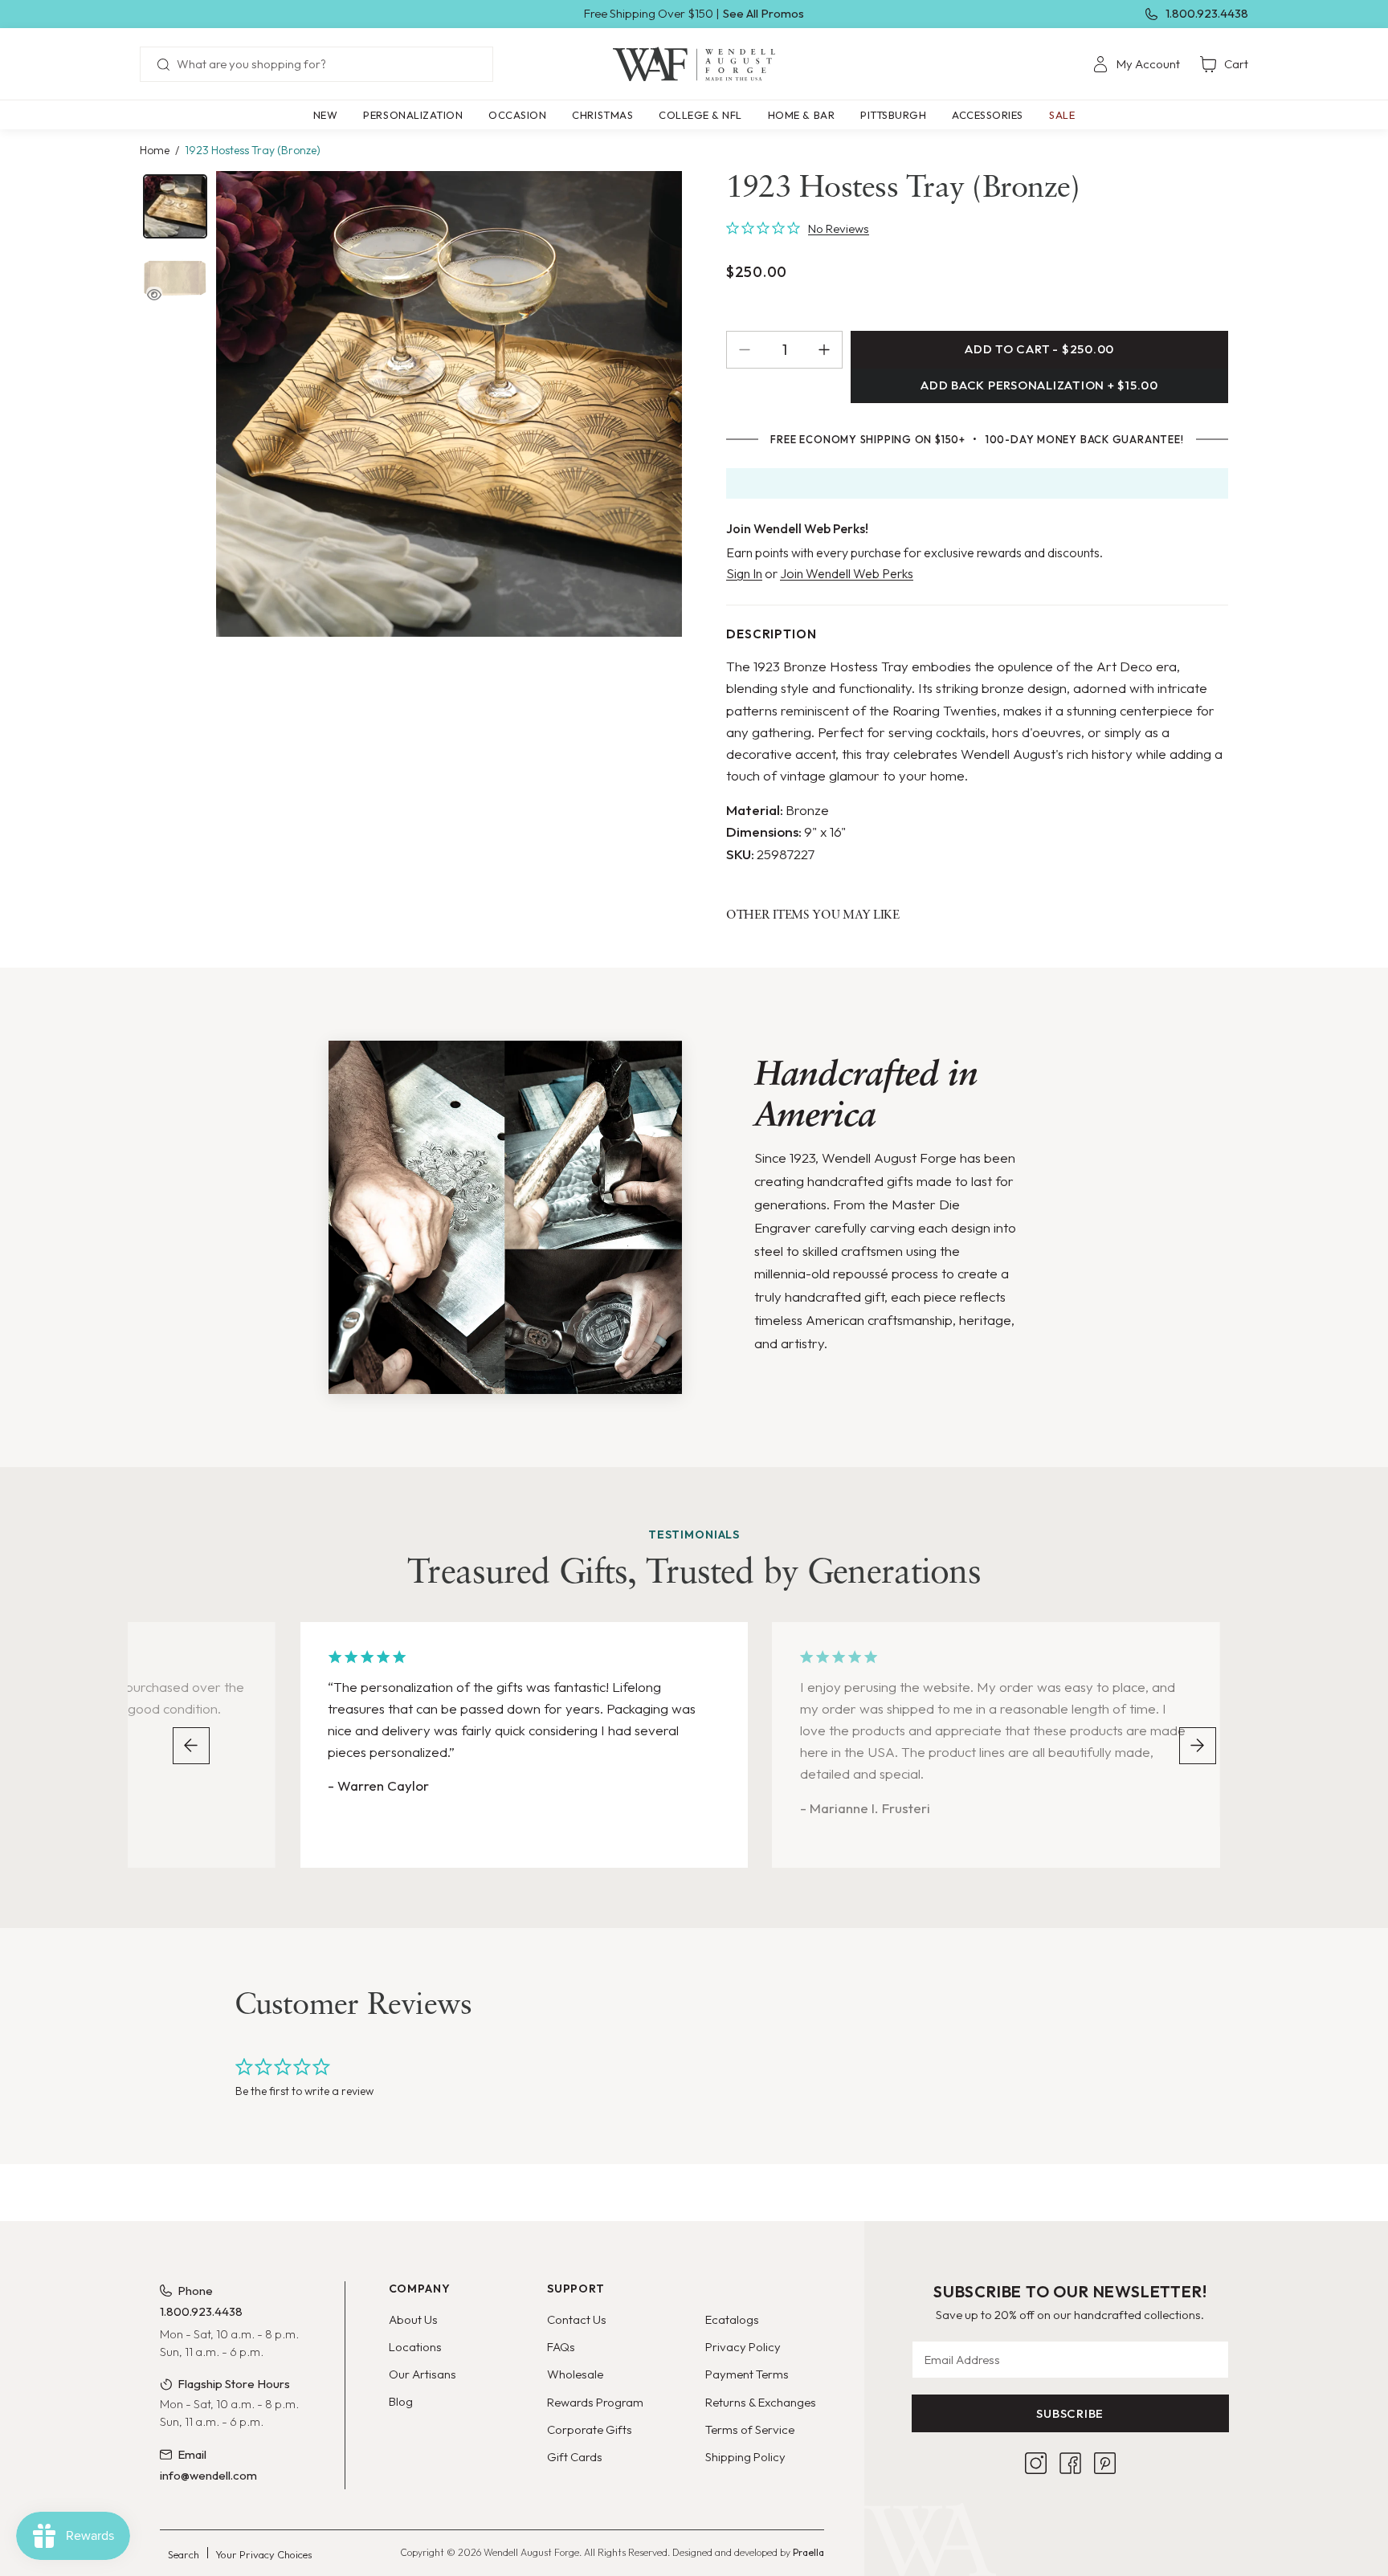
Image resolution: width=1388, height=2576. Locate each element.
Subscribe (1070, 2413)
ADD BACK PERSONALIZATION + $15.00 (1039, 385)
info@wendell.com (208, 2475)
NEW (326, 115)
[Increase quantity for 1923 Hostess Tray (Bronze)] (830, 350)
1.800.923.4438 (1207, 13)
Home (155, 150)
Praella (808, 2552)
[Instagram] (1036, 2463)
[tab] (175, 206)
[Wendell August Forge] (694, 64)
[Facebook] (1070, 2463)
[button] (413, 115)
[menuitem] (1136, 64)
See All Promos (763, 13)
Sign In (744, 573)
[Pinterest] (1105, 2463)
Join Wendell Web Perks (847, 573)
